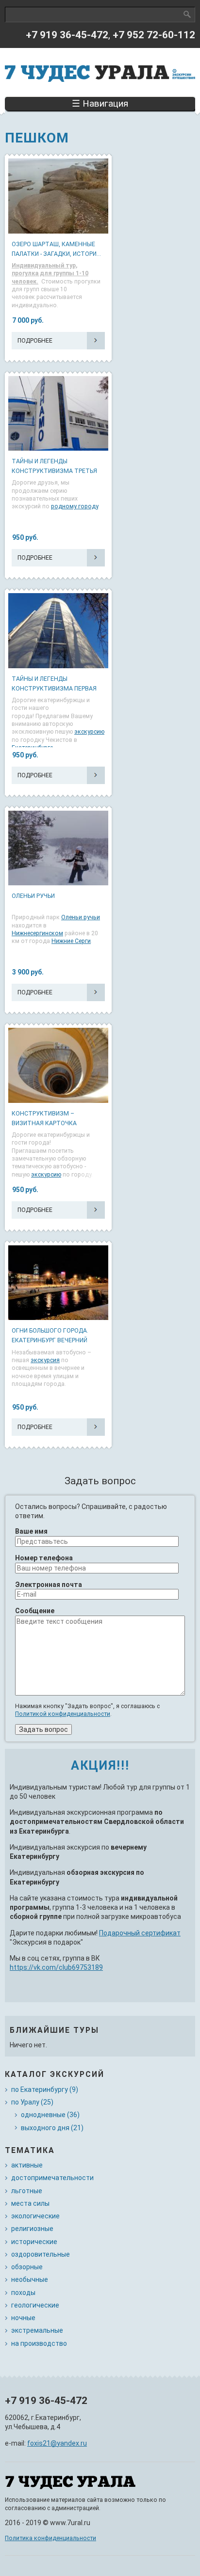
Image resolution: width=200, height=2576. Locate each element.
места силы (30, 2203)
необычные (30, 2279)
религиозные (32, 2229)
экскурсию (89, 732)
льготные (27, 2191)
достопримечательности (52, 2178)
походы (23, 2293)
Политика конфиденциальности (50, 2538)
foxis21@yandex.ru (57, 2443)
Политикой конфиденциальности (63, 1714)
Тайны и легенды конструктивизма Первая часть (54, 689)
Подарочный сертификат (140, 1933)
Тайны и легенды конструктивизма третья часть (54, 471)
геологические (35, 2305)
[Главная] (100, 72)
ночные (23, 2318)
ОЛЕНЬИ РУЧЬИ (33, 896)
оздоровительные (41, 2254)
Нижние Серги (71, 941)
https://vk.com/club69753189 (56, 1967)
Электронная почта (49, 1585)
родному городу (75, 506)
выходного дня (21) (52, 2128)
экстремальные (37, 2330)
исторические (34, 2242)
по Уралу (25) (32, 2102)
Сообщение (35, 1611)
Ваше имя (31, 1531)
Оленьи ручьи (81, 917)
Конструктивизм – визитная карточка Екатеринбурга (44, 1123)
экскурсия (45, 1360)
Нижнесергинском (37, 933)
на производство (39, 2343)
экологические (35, 2216)
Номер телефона (44, 1558)
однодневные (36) (50, 2115)
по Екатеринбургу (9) (45, 2089)
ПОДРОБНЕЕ (35, 341)
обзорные (27, 2267)
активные (27, 2165)
